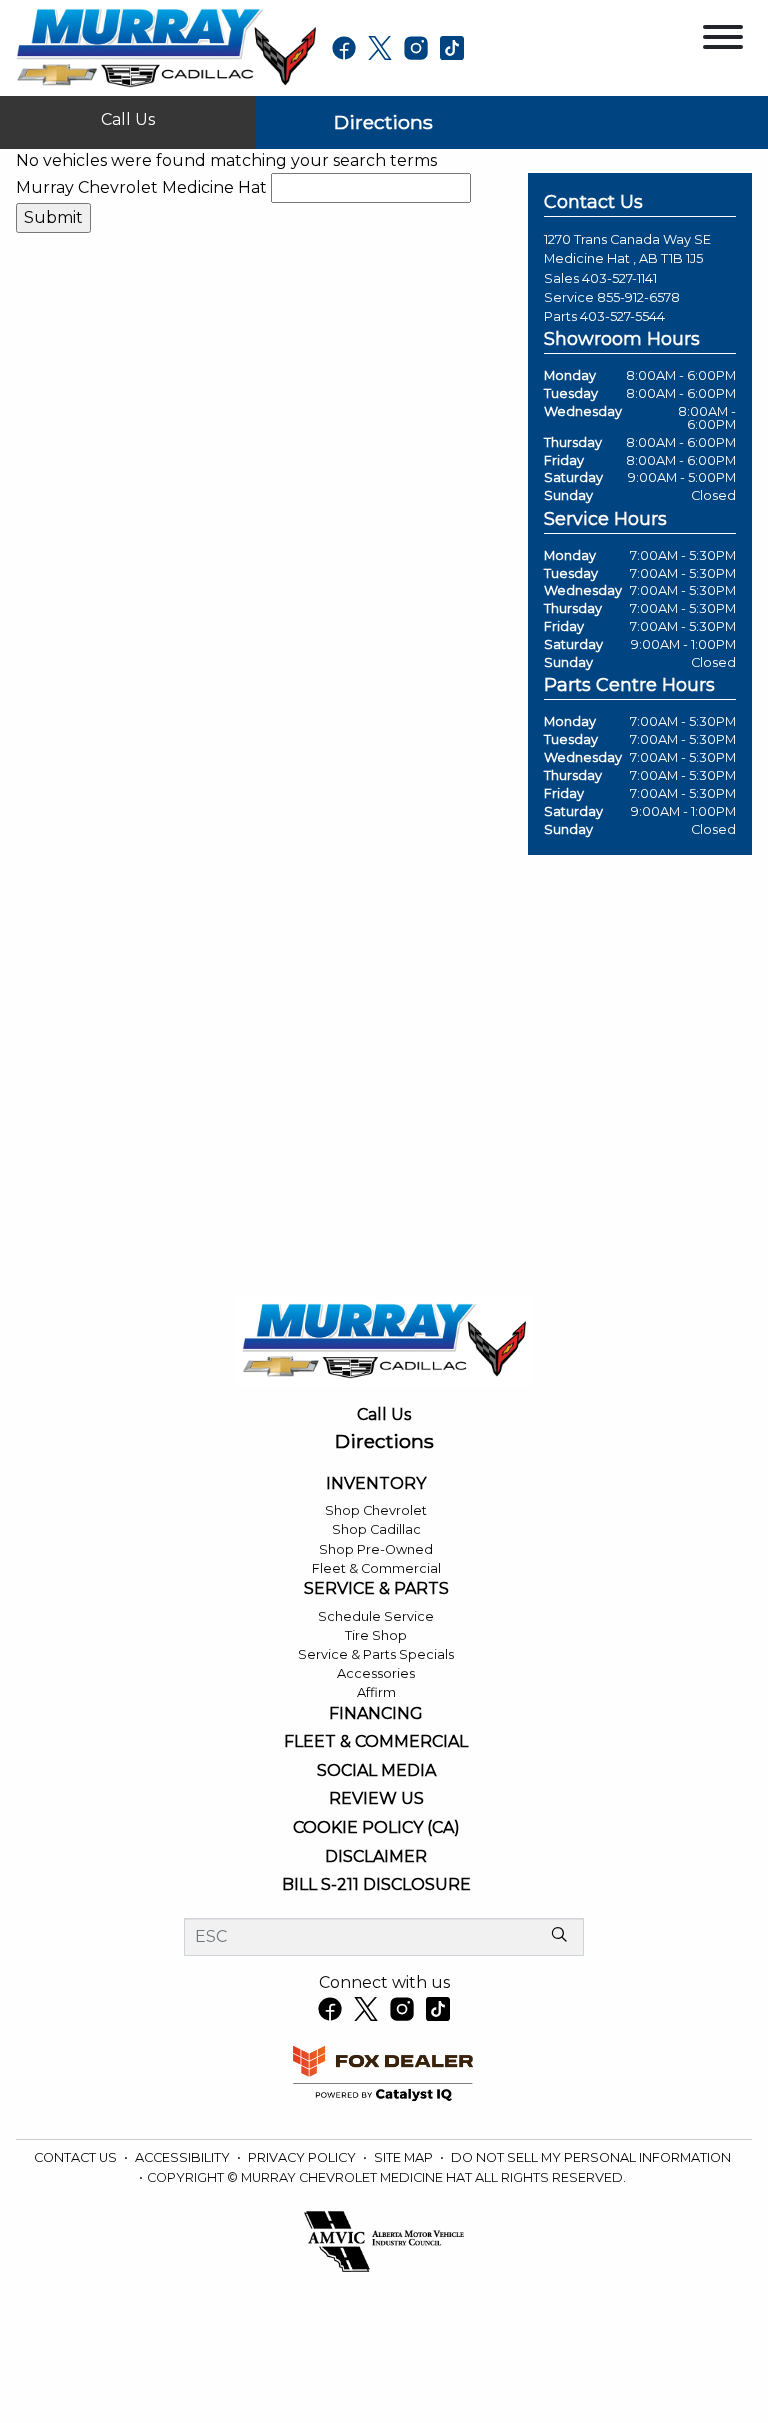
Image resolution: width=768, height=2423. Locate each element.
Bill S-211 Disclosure (376, 1885)
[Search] (559, 1936)
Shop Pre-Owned (376, 1549)
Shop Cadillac (376, 1529)
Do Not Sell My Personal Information (591, 2157)
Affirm (376, 1692)
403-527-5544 (622, 316)
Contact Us (77, 2157)
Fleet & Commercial (376, 1568)
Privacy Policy (303, 2157)
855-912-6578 (638, 297)
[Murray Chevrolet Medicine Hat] (166, 46)
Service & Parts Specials (376, 1654)
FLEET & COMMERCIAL (376, 1742)
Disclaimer (376, 1857)
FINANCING (376, 1714)
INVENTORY (376, 1484)
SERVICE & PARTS (376, 1589)
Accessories (376, 1673)
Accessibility (184, 2157)
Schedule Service (376, 1616)
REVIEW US (376, 1799)
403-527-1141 (619, 278)
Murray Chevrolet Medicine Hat (141, 187)
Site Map (405, 2157)
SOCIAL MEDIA (376, 1771)
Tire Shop (376, 1635)
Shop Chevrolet (376, 1510)
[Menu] (723, 40)
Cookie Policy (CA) (376, 1828)
